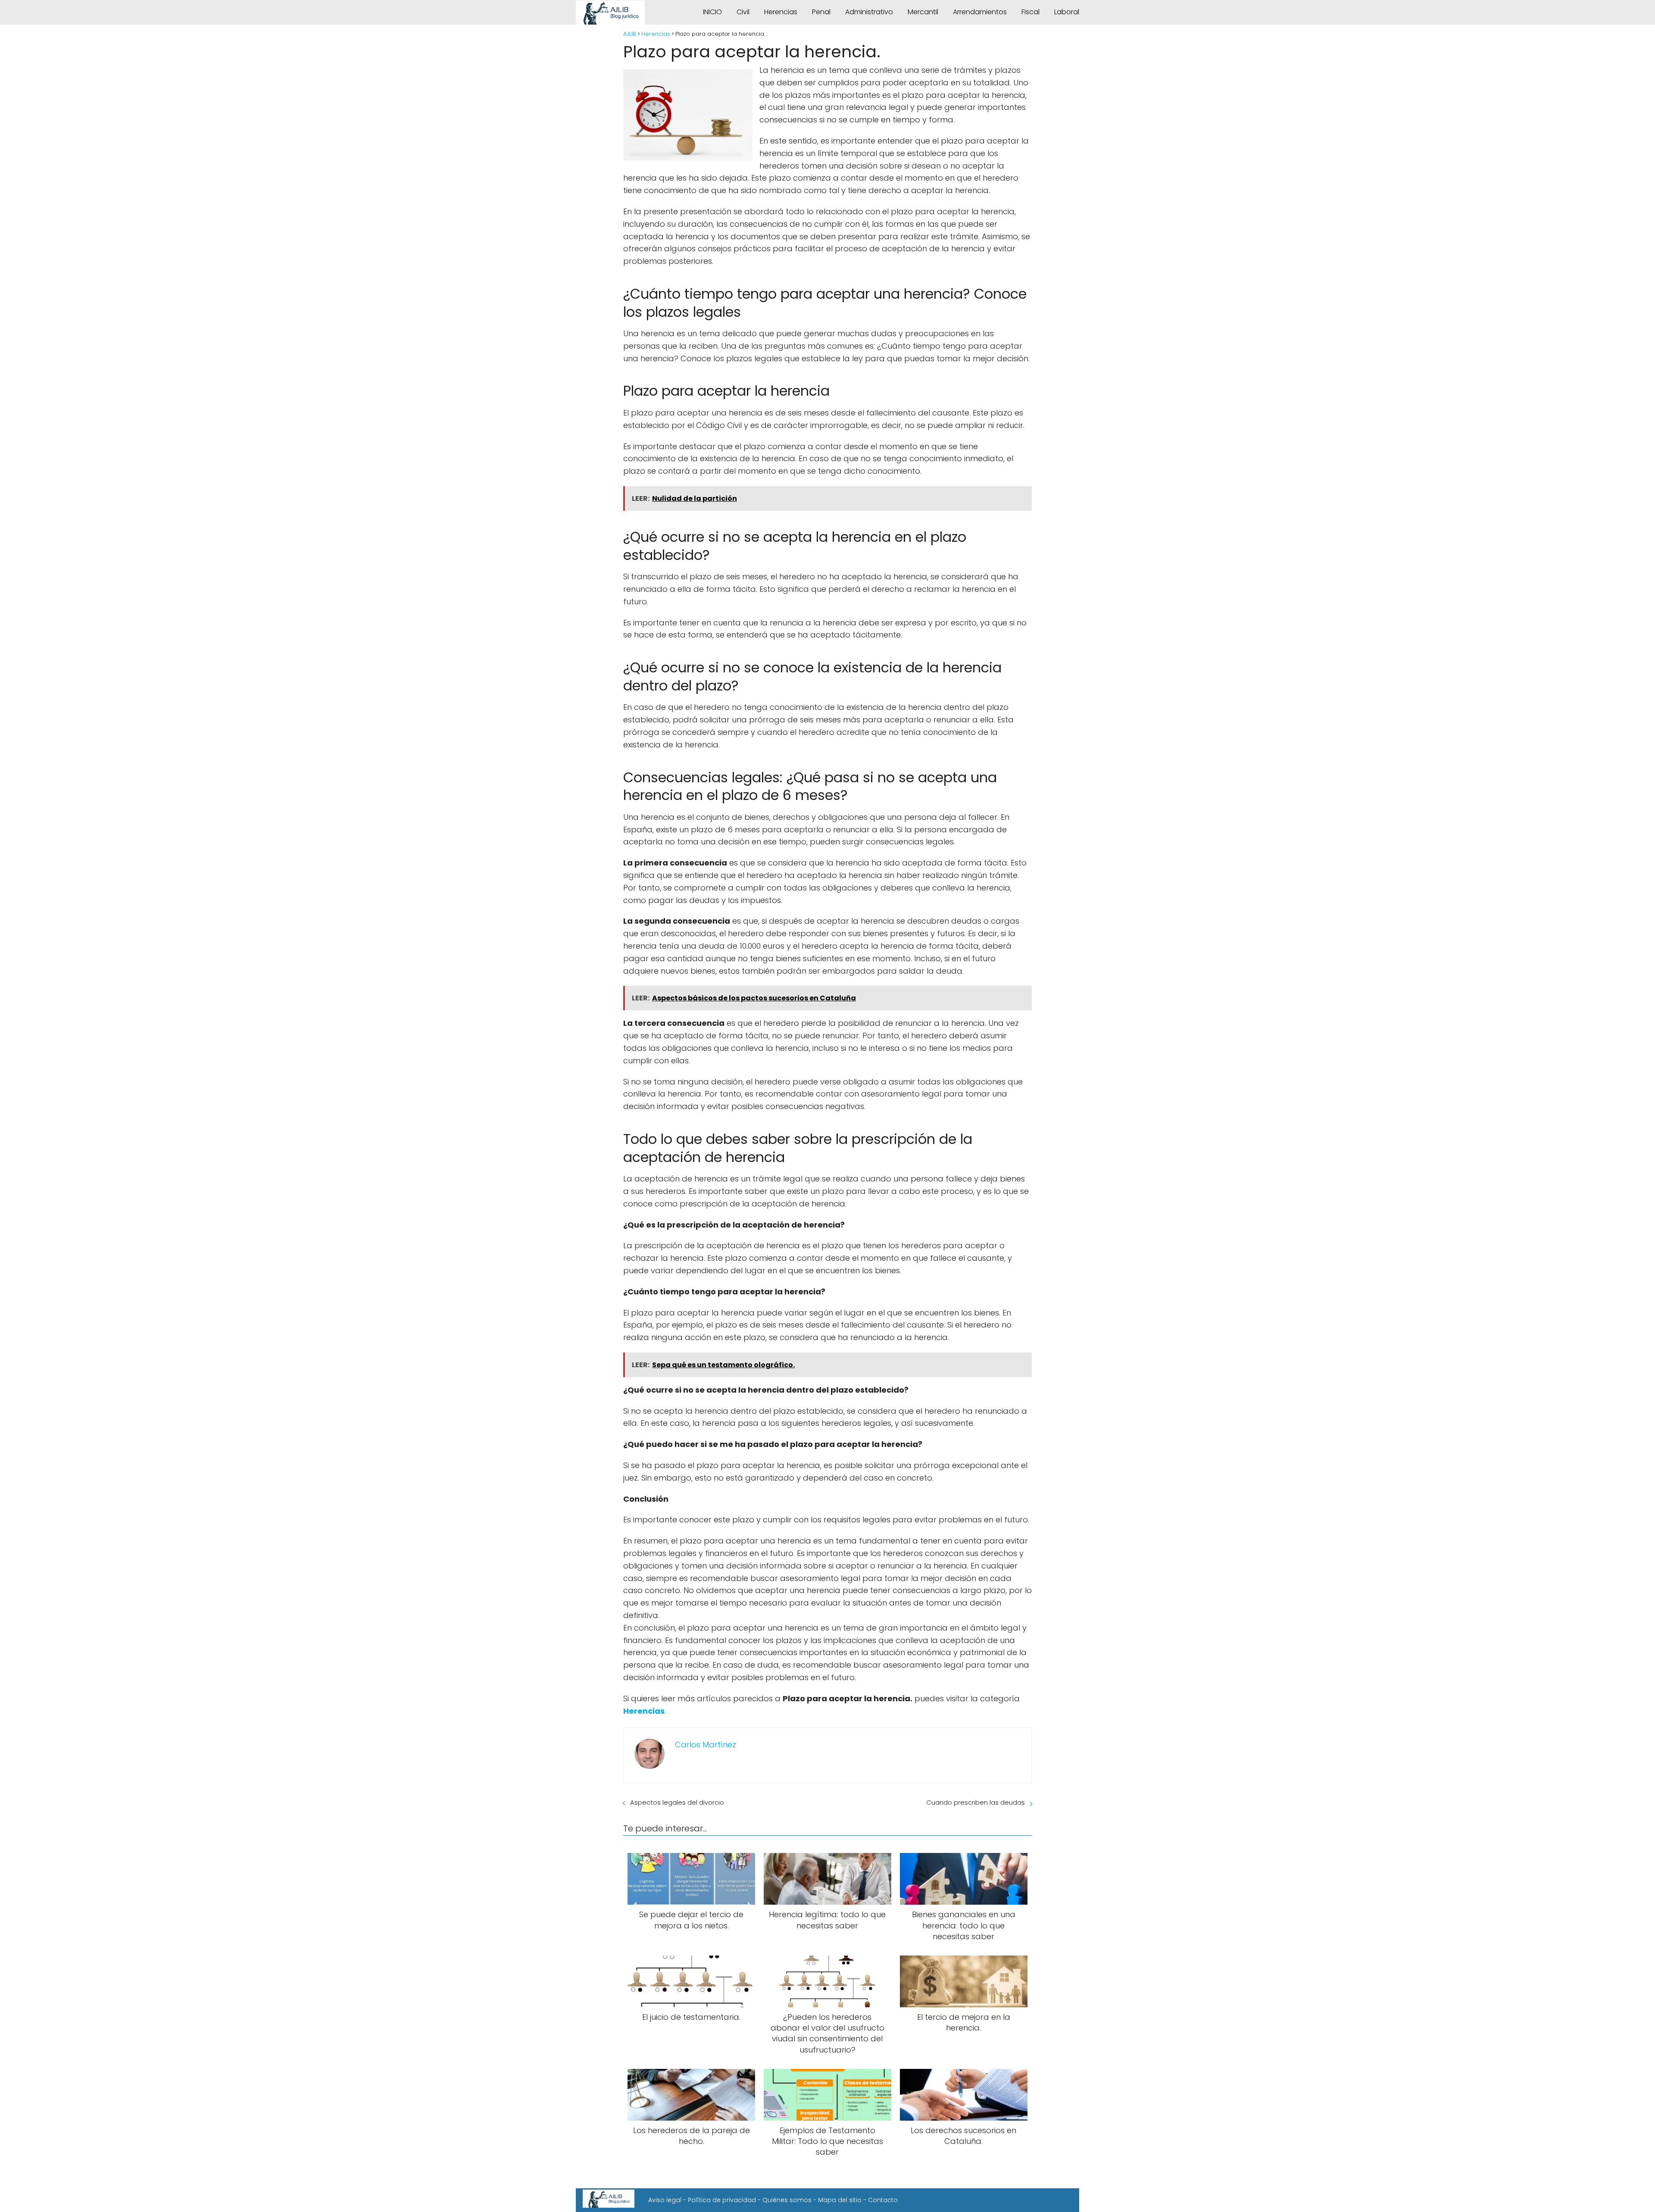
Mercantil (923, 12)
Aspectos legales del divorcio (677, 1802)
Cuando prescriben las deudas (976, 1802)
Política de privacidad (722, 2200)
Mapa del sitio (840, 2200)
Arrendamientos (980, 12)
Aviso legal (665, 2200)
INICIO (712, 12)
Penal (821, 12)
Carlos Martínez (706, 1745)
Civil (743, 12)
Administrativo (869, 12)
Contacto (883, 2200)
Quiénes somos (787, 2200)
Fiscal (1030, 12)
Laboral (1067, 12)
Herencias (781, 12)
